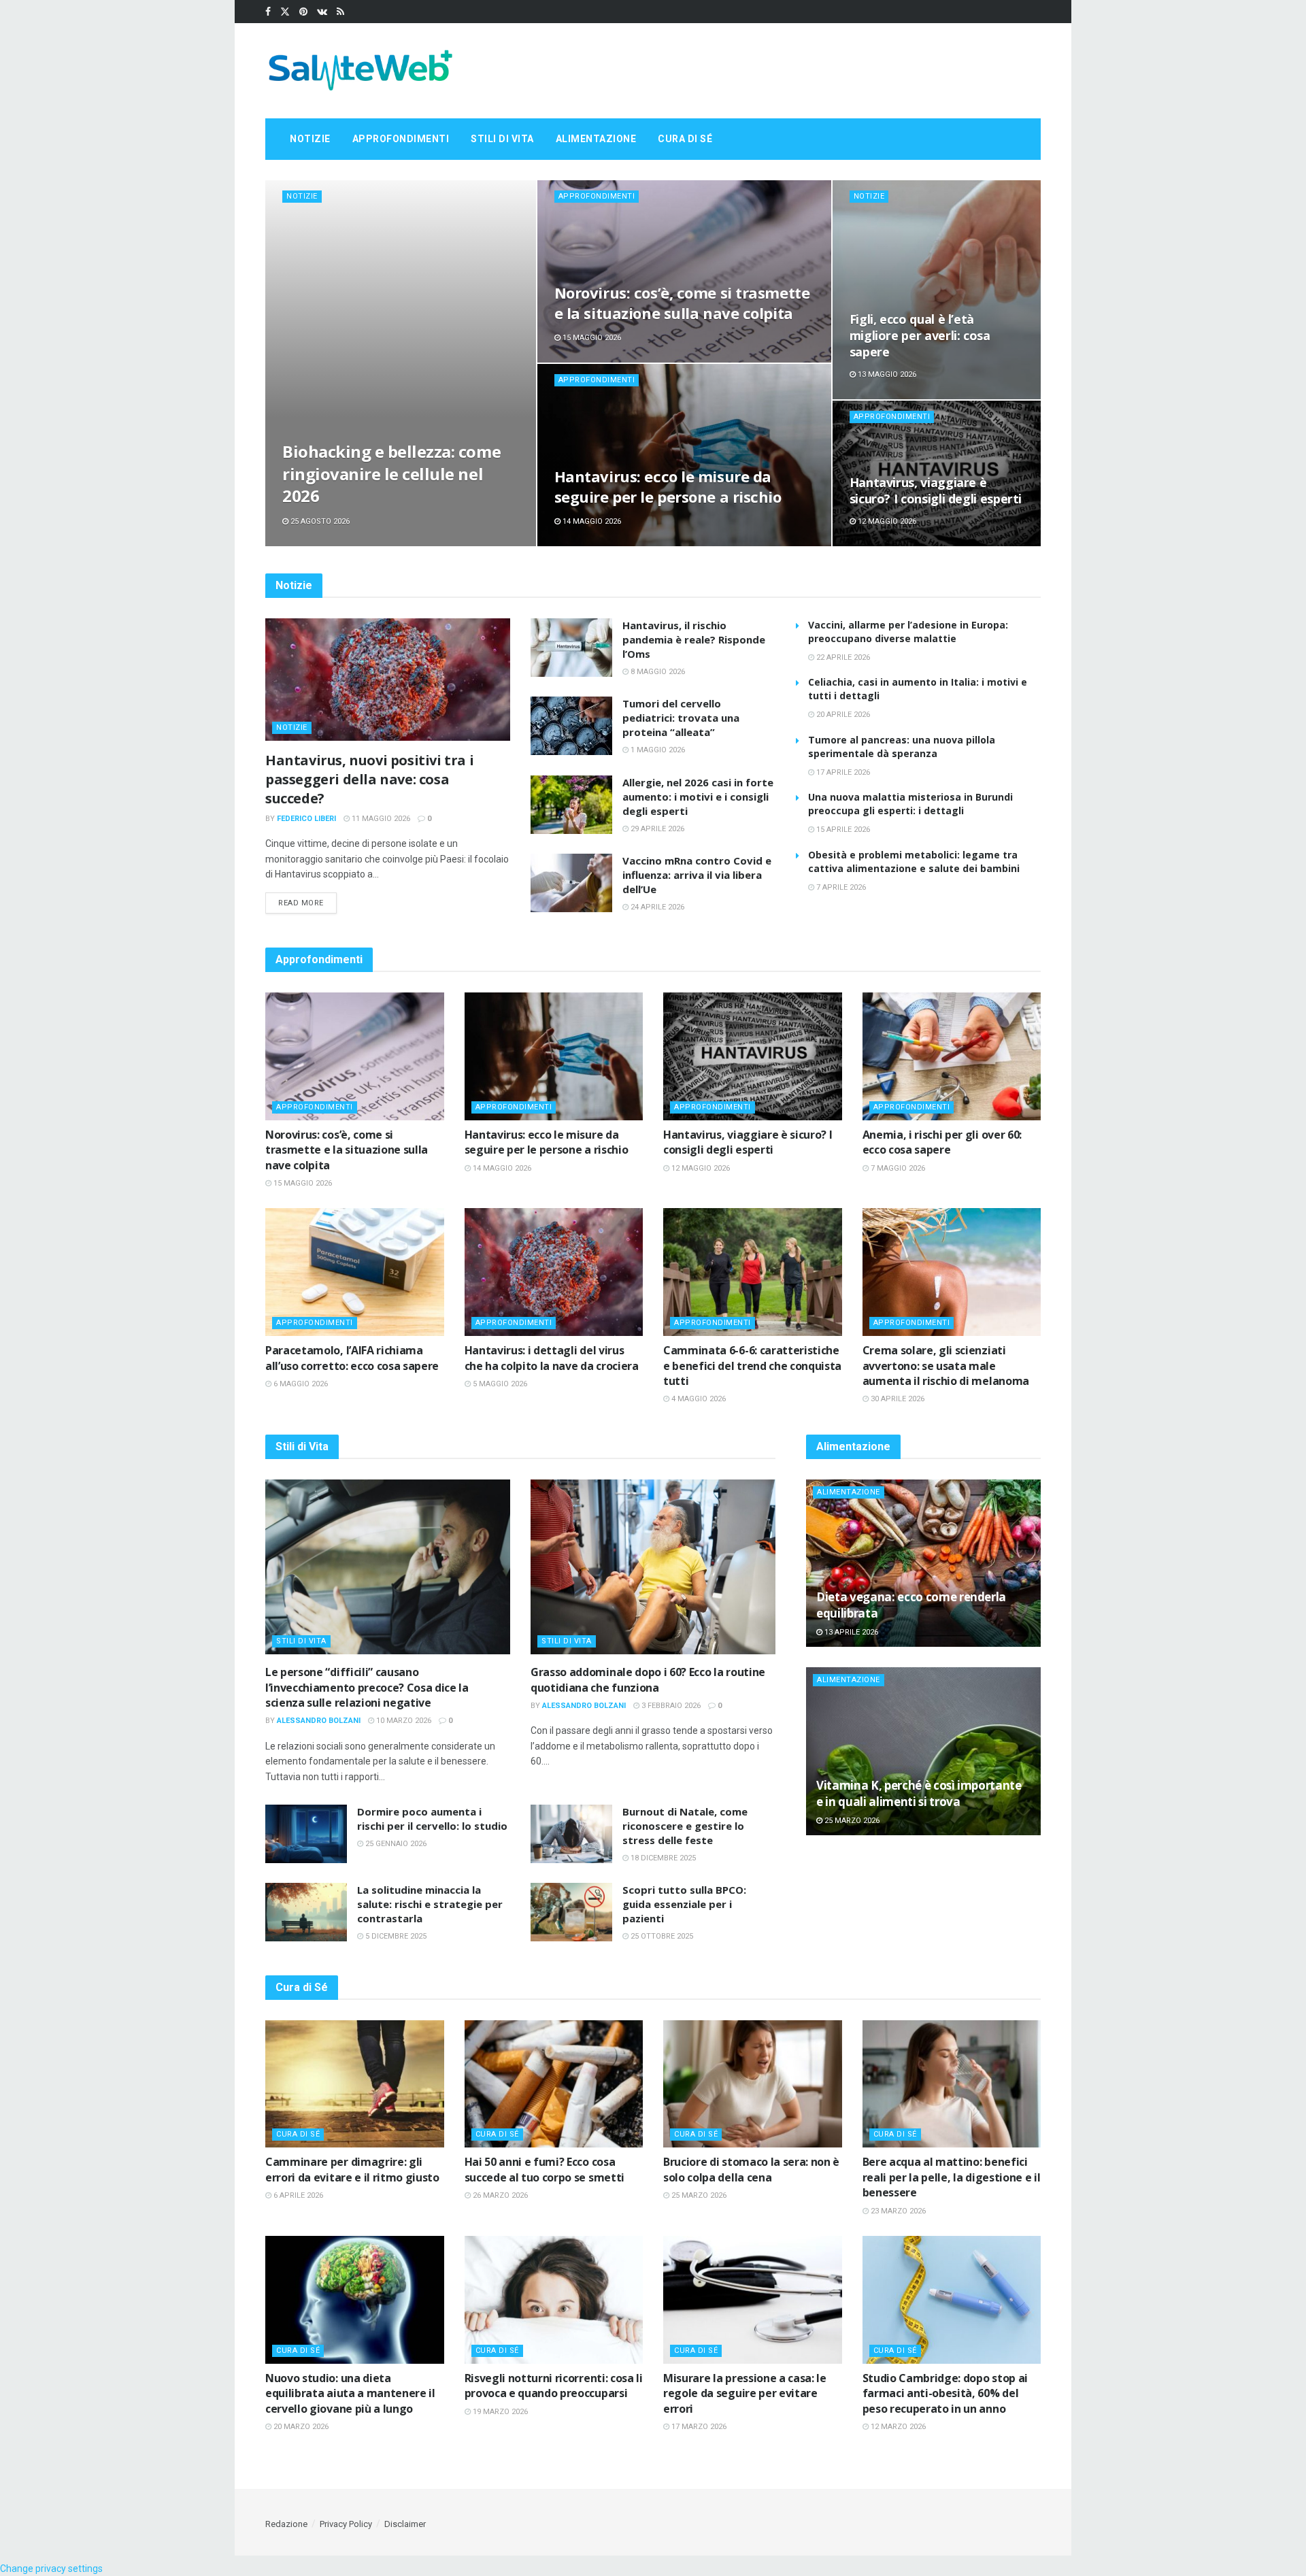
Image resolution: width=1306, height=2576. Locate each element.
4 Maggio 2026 (698, 1399)
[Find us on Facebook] (268, 12)
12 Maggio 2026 (886, 521)
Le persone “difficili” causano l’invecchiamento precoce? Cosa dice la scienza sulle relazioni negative (367, 1687)
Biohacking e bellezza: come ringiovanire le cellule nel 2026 (391, 473)
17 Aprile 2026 (842, 772)
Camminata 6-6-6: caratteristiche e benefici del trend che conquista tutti (752, 1366)
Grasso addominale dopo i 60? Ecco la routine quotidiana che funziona (648, 1679)
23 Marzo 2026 (897, 2211)
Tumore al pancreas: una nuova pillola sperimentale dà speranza (902, 747)
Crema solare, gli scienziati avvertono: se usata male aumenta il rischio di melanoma (946, 1366)
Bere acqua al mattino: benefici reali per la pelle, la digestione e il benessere (952, 2177)
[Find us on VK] (322, 12)
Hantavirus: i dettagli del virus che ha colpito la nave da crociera (552, 1358)
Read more (307, 903)
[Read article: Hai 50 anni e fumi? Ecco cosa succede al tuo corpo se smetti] (554, 2084)
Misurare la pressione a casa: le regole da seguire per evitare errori (745, 2393)
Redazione (286, 2524)
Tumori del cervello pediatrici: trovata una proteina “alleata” (681, 718)
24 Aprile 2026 (656, 907)
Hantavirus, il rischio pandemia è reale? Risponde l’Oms (694, 639)
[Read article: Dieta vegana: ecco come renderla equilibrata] (923, 1563)
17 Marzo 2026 (698, 2427)
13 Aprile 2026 (850, 1632)
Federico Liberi (306, 819)
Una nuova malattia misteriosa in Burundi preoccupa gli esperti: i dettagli (910, 804)
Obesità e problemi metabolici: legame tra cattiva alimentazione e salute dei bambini (914, 862)
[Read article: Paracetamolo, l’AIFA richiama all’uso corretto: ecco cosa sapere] (355, 1272)
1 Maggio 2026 (657, 750)
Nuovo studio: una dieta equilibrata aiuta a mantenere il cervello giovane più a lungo (350, 2393)
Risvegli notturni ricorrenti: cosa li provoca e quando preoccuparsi (554, 2386)
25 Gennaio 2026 (395, 1844)
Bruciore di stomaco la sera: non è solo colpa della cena (751, 2169)
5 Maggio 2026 (499, 1384)
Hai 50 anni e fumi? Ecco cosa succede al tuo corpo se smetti (545, 2169)
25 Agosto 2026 (319, 521)
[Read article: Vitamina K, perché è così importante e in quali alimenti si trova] (923, 1751)
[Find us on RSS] (340, 12)
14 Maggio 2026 (591, 521)
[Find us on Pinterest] (303, 12)
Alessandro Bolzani (319, 1721)
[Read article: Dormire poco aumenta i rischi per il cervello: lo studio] (306, 1834)
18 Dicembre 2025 (662, 1858)
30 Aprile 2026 (897, 1399)
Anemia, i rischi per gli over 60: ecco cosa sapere (942, 1142)
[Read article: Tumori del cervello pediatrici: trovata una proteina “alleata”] (571, 726)
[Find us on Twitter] (285, 12)
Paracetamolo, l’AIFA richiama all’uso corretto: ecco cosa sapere (352, 1358)
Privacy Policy (346, 2524)
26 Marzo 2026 (499, 2195)
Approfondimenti (401, 139)
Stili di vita (502, 139)
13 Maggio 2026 (886, 374)
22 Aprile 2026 (842, 657)
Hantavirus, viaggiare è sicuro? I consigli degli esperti (936, 490)
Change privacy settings (51, 2569)
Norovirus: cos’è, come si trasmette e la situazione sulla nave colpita (682, 303)
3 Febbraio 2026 (670, 1706)
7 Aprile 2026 (840, 887)
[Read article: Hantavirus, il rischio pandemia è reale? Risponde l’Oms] (571, 648)
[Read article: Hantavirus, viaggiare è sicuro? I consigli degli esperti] (753, 1056)
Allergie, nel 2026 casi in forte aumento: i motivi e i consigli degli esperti (698, 797)
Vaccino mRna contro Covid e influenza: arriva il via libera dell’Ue (697, 875)
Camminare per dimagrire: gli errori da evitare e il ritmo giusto (352, 2169)
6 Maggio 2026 (300, 1384)
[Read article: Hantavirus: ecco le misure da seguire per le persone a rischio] (554, 1056)
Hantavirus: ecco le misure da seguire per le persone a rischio (668, 486)
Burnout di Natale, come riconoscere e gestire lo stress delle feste (685, 1826)
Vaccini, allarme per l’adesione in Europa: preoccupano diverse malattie (908, 632)
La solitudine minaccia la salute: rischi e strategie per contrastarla (430, 1904)
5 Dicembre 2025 (395, 1936)
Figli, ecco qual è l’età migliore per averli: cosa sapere (920, 336)
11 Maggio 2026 (380, 819)
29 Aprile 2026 (656, 829)
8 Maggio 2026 (657, 672)
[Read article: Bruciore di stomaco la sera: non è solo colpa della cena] (753, 2084)
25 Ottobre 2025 (661, 1936)
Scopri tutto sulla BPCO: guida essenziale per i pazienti (684, 1904)
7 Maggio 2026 (897, 1168)
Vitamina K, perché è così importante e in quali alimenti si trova (919, 1793)
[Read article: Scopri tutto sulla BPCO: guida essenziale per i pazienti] (571, 1912)
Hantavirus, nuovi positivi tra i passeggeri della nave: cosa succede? (369, 779)
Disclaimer (405, 2524)
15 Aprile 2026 (842, 830)
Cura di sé (685, 139)
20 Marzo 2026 (300, 2427)
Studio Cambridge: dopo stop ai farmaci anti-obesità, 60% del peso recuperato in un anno (945, 2393)
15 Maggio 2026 (591, 338)
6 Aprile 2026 (297, 2195)
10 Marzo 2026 (403, 1721)
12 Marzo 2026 (897, 2427)
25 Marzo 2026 (851, 1821)
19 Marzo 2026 (499, 2412)
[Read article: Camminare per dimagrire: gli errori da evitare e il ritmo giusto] (355, 2084)
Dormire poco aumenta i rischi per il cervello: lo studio (432, 1819)
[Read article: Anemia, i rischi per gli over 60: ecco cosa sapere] (952, 1056)
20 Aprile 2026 (842, 715)
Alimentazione (596, 139)
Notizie (310, 139)
